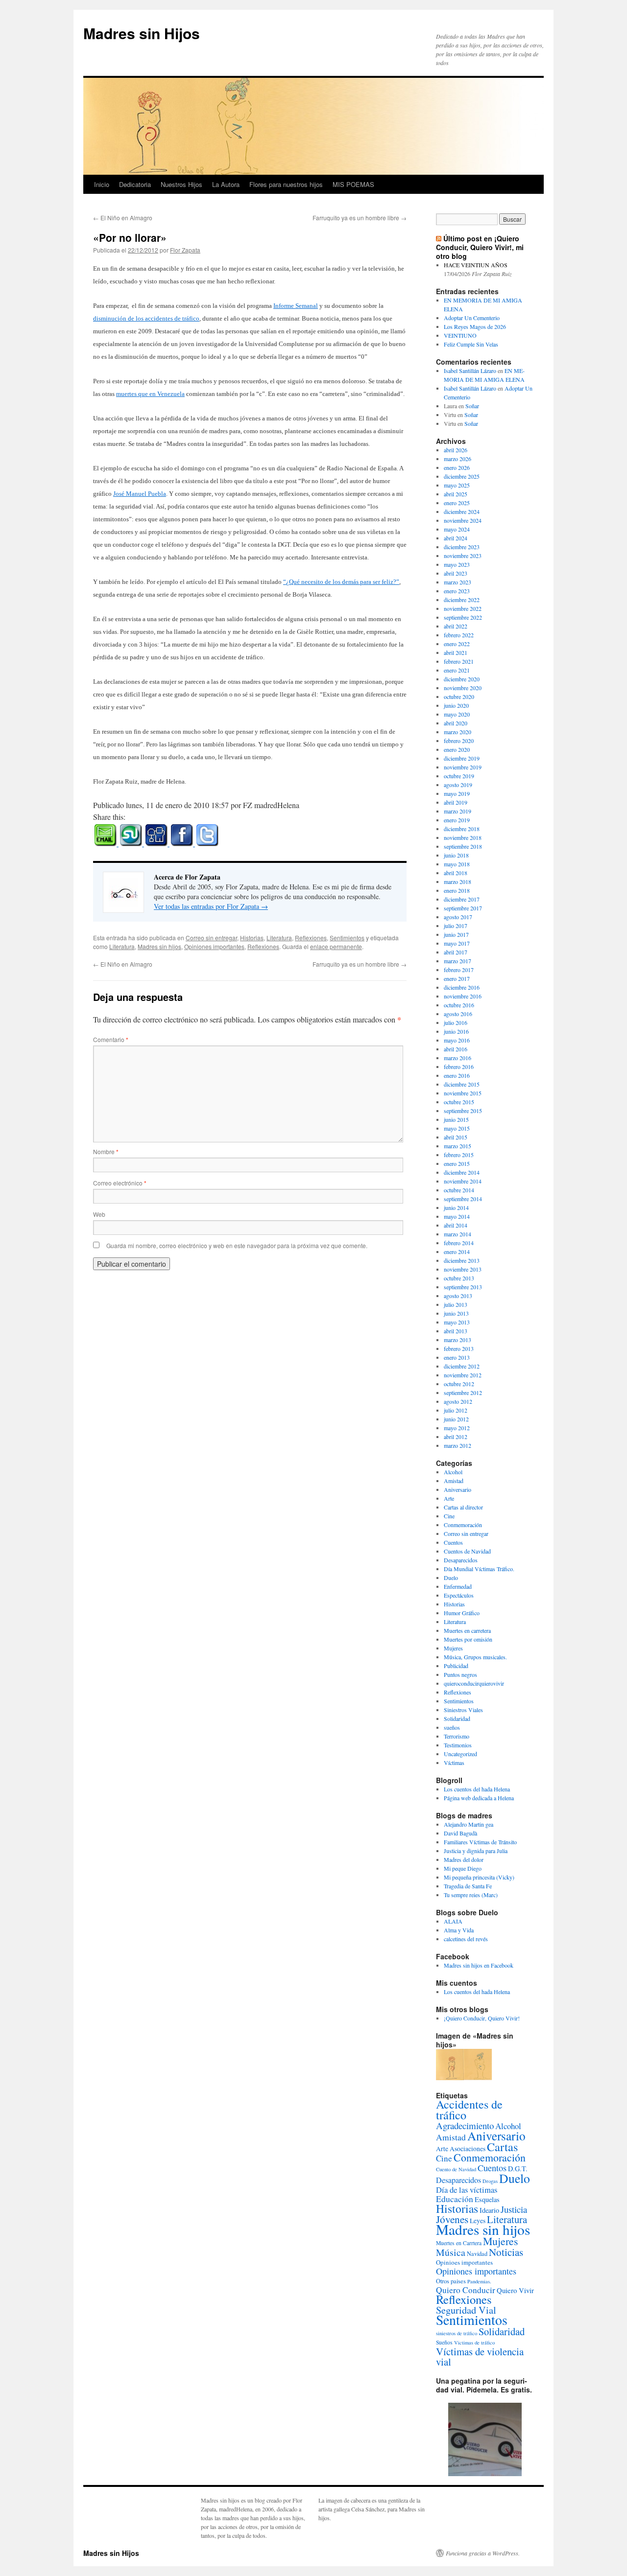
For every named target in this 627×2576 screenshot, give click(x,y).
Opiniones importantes (214, 946)
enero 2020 (457, 749)
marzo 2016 (458, 1058)
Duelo (451, 1578)
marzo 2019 (458, 811)
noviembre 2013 (463, 1269)
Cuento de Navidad (456, 2169)
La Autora (226, 184)
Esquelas (487, 2199)
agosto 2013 (458, 1296)
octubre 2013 (459, 1278)
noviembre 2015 (463, 1093)
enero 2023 (457, 591)
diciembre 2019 (462, 758)
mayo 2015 (457, 1128)
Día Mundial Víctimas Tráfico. (479, 1569)
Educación (455, 2199)
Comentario (111, 1039)
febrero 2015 (459, 1155)
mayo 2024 (457, 529)
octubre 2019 (459, 776)
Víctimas (454, 1763)
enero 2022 (457, 644)
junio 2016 (456, 1031)
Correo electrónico (120, 1183)
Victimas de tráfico (474, 2343)
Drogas (490, 2181)
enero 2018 (457, 890)
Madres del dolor (464, 1859)
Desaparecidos (461, 1560)
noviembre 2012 (463, 1375)
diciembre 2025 (462, 476)
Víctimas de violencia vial (480, 2356)
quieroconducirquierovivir (474, 1683)
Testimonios (458, 1745)
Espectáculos (459, 1595)
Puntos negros (460, 1674)
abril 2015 (456, 1137)
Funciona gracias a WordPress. (483, 2553)
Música (451, 2252)
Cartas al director (463, 1507)
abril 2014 (456, 1225)
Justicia (514, 2209)
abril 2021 (456, 652)
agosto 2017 (458, 917)
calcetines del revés (466, 1939)
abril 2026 (456, 450)
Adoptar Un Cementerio (472, 318)
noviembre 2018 (463, 837)
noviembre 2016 (463, 996)
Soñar (472, 406)
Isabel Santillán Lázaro (470, 371)
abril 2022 (456, 626)
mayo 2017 (457, 943)
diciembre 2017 (462, 899)
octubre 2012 (459, 1384)
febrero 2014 (459, 1243)
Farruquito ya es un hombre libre (360, 218)
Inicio (102, 184)
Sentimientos (347, 938)
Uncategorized (460, 1754)
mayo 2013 (457, 1322)
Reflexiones (311, 938)
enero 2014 (457, 1252)
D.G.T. (518, 2169)
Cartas (502, 2147)
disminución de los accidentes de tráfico (146, 318)
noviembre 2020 (463, 688)
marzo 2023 (458, 582)
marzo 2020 (458, 732)
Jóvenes (452, 2219)
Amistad (454, 1481)
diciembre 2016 (462, 987)
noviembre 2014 (463, 1181)
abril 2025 (456, 494)
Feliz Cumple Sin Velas (471, 344)
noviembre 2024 (463, 520)
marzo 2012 (458, 1445)
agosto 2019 (458, 785)
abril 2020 (456, 723)
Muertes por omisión (468, 1639)
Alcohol (453, 1472)
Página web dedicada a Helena (479, 1798)
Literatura (279, 938)
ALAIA (453, 1921)
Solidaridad (457, 1718)
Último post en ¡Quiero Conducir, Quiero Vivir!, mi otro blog (480, 247)
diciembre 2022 (462, 600)
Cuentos (453, 1542)
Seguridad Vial (466, 2310)
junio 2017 (456, 934)
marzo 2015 (458, 1146)
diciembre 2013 (462, 1260)
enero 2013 (457, 1357)
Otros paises (451, 2281)
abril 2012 (456, 1437)
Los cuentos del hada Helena (477, 1789)
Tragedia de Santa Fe (468, 1886)
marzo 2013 (458, 1340)
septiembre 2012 (463, 1392)
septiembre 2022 (463, 617)
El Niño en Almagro (123, 218)
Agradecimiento (465, 2125)
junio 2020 (456, 705)
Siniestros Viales (463, 1710)
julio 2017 (456, 926)
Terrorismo (457, 1736)
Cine (449, 1516)
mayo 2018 (457, 864)
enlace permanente (336, 946)
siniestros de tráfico (457, 2333)
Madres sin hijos (159, 946)
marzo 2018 (458, 882)
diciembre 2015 (462, 1084)
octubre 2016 (459, 1005)
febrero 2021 (459, 661)
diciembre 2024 (462, 511)
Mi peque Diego (463, 1868)
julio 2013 (456, 1304)
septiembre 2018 (463, 846)
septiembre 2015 (463, 1111)
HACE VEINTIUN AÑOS (476, 265)
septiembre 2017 (463, 908)
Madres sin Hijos (142, 33)
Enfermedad (458, 1586)
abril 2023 (456, 573)
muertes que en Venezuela (150, 394)
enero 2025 (457, 503)
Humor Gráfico (462, 1613)
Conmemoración (463, 1525)
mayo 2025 (457, 485)
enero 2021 (457, 670)
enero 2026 (457, 467)
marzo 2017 (458, 961)
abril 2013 (456, 1331)
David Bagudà (460, 1833)
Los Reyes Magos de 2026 (475, 326)
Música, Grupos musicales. (475, 1657)
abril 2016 (456, 1049)
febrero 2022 (459, 635)
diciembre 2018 (462, 829)
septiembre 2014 (463, 1199)
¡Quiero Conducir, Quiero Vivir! (482, 2018)
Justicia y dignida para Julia (476, 1851)
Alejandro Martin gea (469, 1824)
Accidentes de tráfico (469, 2110)
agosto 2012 (458, 1401)
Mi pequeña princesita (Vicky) (479, 1877)
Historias (252, 938)
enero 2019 (457, 820)
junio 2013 (456, 1313)
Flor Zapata (185, 250)
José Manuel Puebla (140, 494)
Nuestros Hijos (181, 184)
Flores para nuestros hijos (286, 184)
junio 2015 (456, 1119)
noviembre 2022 (463, 608)
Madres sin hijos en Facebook (479, 1965)
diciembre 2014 (462, 1172)
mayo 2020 (457, 714)
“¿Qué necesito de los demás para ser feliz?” (341, 582)
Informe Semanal (296, 306)
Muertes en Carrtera (459, 2243)
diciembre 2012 (462, 1366)
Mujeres (453, 1648)
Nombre (106, 1151)
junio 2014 (456, 1207)
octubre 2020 (459, 696)
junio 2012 (456, 1419)
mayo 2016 (457, 1040)
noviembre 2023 (463, 556)
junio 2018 (456, 855)
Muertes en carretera (467, 1630)
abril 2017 (456, 952)
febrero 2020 (459, 741)
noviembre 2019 (463, 767)
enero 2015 (457, 1163)
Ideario (489, 2210)
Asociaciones (468, 2149)
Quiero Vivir (515, 2290)
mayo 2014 (457, 1216)
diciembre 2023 (462, 547)
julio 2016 (456, 1022)
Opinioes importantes (464, 2262)
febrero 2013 (459, 1348)
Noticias (506, 2252)
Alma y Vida (459, 1930)
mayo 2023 (457, 564)
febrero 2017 (459, 970)
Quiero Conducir (466, 2290)
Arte (449, 1498)
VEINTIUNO (460, 335)
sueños (452, 1727)
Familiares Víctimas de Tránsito (480, 1842)
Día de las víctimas (467, 2190)
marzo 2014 (458, 1234)
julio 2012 (456, 1410)
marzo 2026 (458, 459)
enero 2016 (457, 1075)
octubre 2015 (459, 1102)
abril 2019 (456, 802)
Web (99, 1214)
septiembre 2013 (463, 1287)
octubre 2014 (459, 1190)
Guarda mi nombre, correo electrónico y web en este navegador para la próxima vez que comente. (237, 1245)
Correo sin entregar (211, 938)
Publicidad (456, 1666)
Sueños (444, 2342)
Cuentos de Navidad (467, 1551)
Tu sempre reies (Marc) (471, 1895)
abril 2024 (456, 538)
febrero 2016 (459, 1067)
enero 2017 (457, 978)
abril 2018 (456, 873)
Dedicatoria (135, 184)
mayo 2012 (457, 1428)
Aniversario (458, 1489)
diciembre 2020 (462, 679)
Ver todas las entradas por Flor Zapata (211, 906)
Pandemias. (479, 2281)
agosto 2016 (458, 1014)
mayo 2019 (457, 793)
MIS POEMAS (353, 184)
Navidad (477, 2253)
